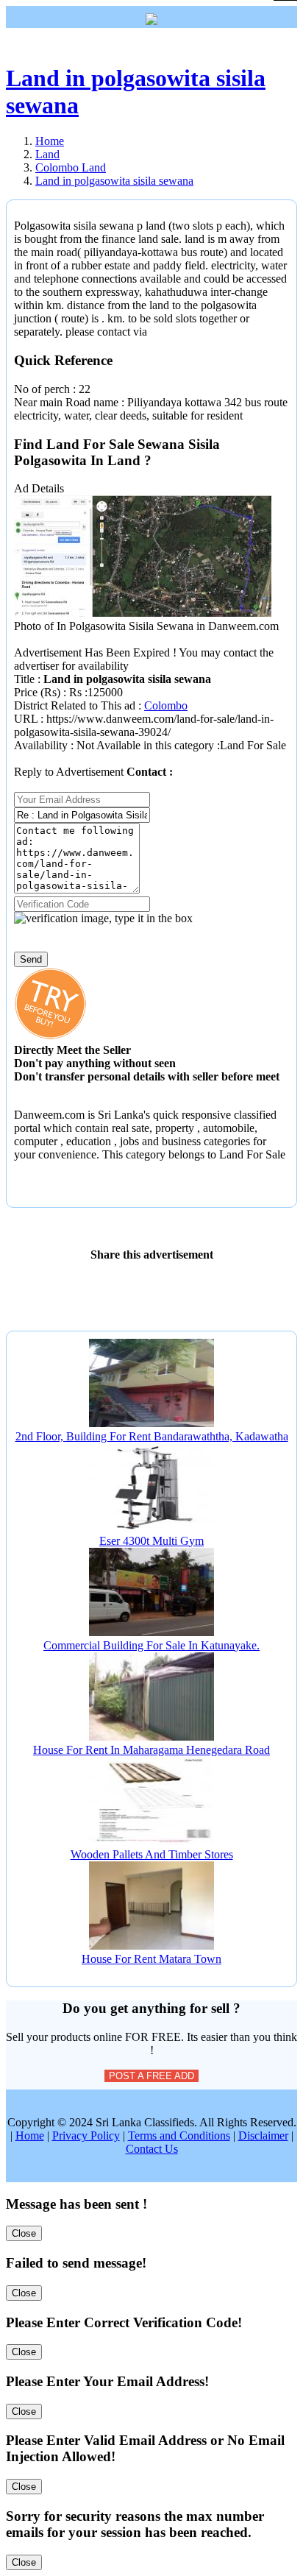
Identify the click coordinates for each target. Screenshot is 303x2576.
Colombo (166, 705)
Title (26, 679)
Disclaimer (263, 2136)
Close (24, 2233)
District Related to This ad (75, 705)
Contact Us (152, 2149)
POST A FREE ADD (151, 2076)
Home (30, 2136)
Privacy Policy (86, 2136)
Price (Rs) (39, 692)
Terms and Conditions (179, 2136)
